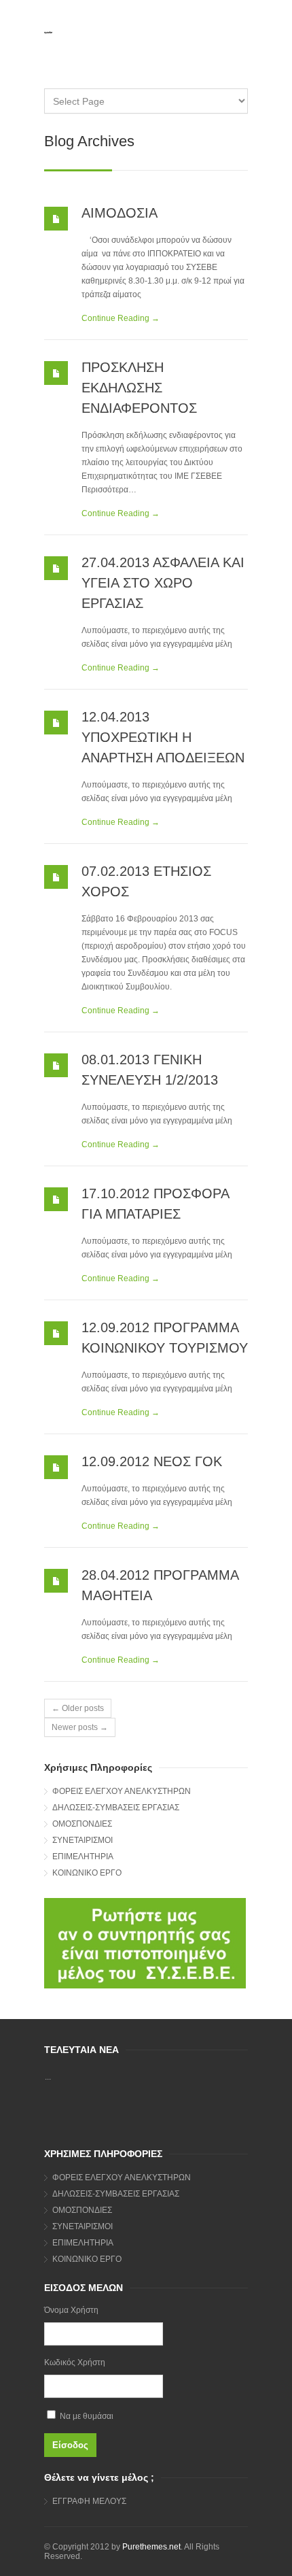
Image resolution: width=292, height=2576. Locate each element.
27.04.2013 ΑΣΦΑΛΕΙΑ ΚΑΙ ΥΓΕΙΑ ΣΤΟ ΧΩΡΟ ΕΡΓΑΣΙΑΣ (163, 583)
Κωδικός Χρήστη (75, 2362)
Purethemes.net (151, 2547)
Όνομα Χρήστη (71, 2310)
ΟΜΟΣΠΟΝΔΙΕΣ (82, 1824)
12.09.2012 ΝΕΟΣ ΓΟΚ (152, 1461)
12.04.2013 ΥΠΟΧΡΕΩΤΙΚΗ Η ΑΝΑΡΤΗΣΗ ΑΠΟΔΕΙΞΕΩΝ (163, 737)
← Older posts (78, 1708)
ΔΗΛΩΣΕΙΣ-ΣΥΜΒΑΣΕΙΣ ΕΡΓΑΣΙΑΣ (116, 1808)
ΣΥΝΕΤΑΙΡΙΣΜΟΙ (83, 1840)
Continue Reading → (121, 318)
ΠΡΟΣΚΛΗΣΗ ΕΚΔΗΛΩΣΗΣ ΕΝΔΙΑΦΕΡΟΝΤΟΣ (139, 388)
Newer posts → (80, 1727)
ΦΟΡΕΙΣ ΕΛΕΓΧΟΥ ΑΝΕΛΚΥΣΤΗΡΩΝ (122, 1791)
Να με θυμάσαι (86, 2416)
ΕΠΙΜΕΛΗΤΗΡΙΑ (83, 1857)
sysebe (48, 32)
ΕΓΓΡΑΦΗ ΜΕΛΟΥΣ (89, 2501)
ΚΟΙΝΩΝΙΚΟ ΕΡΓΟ (87, 1873)
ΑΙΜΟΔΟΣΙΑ (120, 213)
